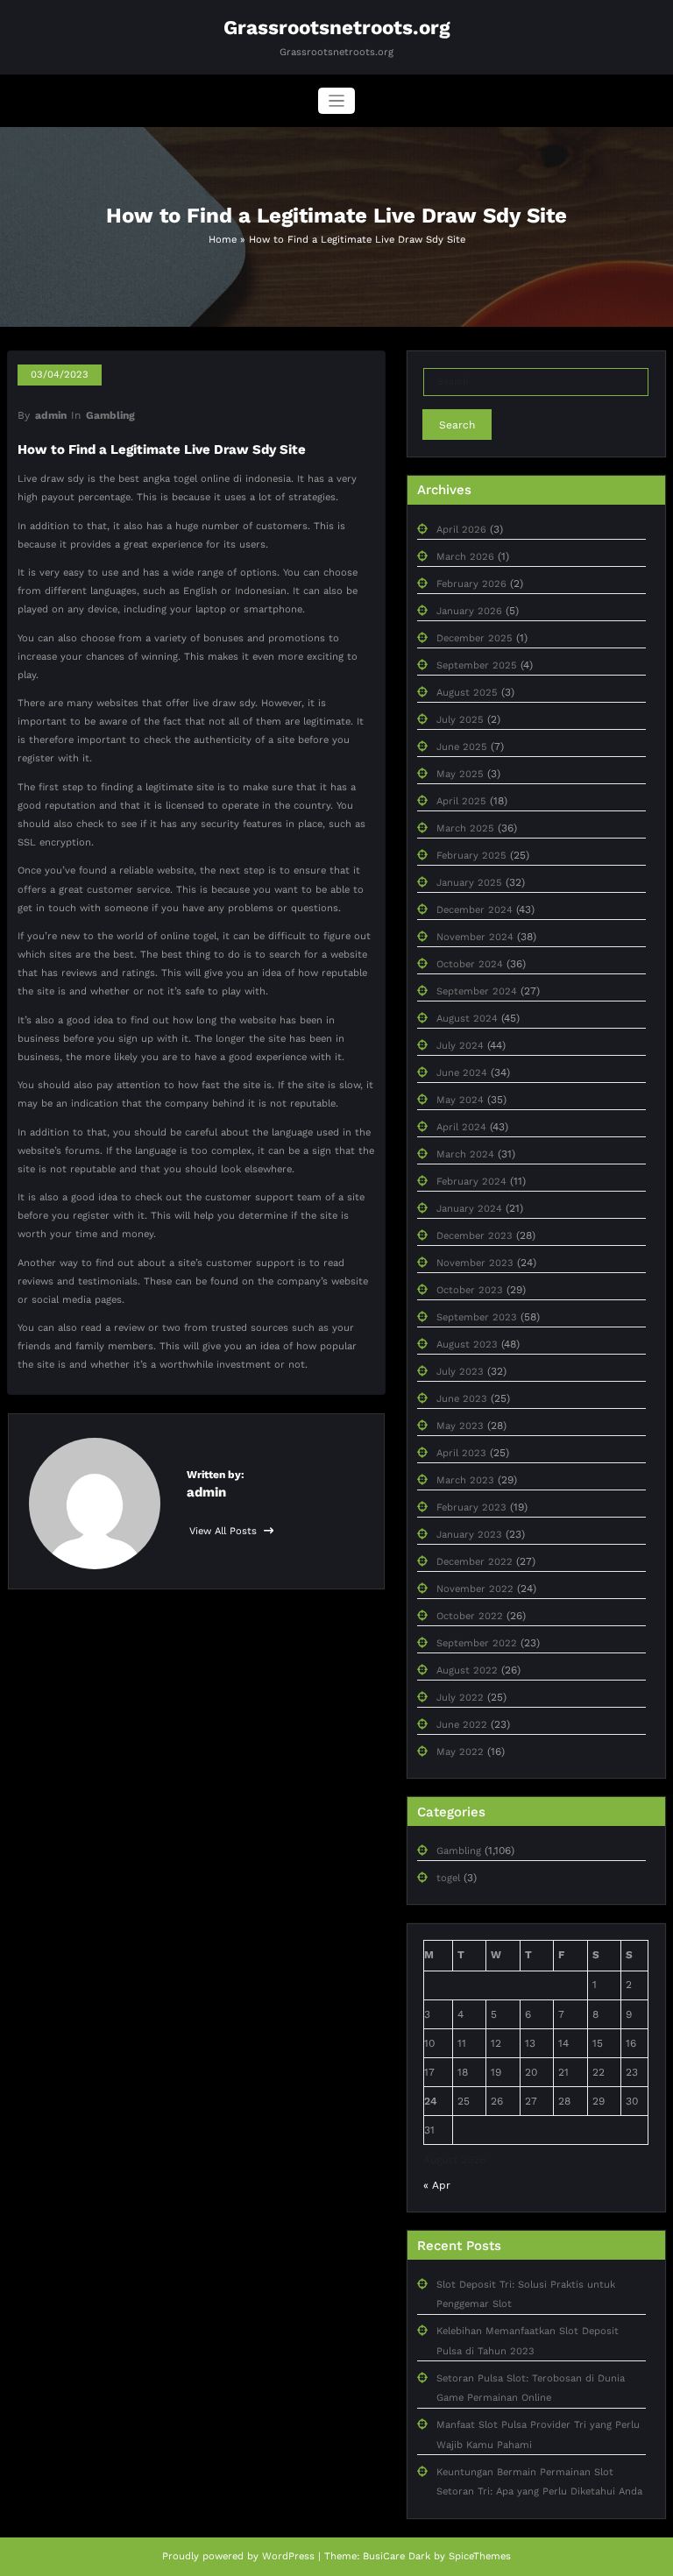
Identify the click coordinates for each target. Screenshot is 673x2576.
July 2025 (460, 720)
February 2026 (471, 584)
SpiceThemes (480, 2556)
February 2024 (471, 1182)
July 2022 (460, 1698)
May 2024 (460, 1100)
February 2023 (471, 1507)
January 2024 (469, 1209)
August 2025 (467, 693)
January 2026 (469, 611)
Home (223, 240)
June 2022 (462, 1725)
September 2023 (477, 1317)
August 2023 (467, 1345)
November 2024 (475, 937)
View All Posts (225, 1531)
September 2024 (477, 991)
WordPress (288, 2556)
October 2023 (470, 1290)
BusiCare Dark (397, 2556)
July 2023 (460, 1372)
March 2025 (465, 828)
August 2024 (467, 1019)
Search (457, 425)
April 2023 (461, 1453)
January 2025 (469, 883)
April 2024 (461, 1127)
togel (448, 1878)
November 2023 (475, 1263)
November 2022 (475, 1589)
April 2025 (461, 801)
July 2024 (460, 1046)
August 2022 (467, 1670)
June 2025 (462, 747)
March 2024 (465, 1154)
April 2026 (461, 530)
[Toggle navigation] (337, 101)
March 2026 (465, 557)
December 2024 (475, 910)
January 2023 (469, 1535)
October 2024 (470, 964)
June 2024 (462, 1073)
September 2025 (477, 665)
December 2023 (475, 1236)
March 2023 (465, 1480)
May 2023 (460, 1426)
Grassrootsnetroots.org (337, 27)
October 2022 (470, 1616)
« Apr (437, 2185)
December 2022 (475, 1562)
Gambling (110, 415)
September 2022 (477, 1643)
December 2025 (475, 638)
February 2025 (471, 856)
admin (51, 415)
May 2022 (460, 1752)
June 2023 (462, 1399)
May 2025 (460, 774)
